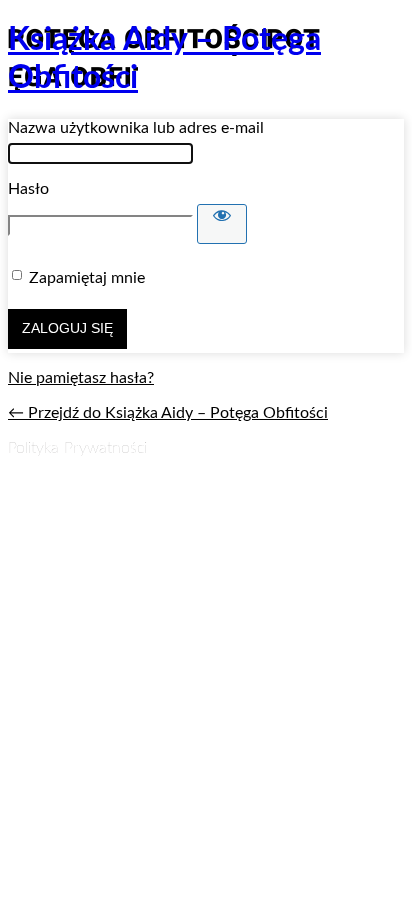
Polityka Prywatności (77, 448)
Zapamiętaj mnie (87, 278)
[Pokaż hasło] (222, 224)
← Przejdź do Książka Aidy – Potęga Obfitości (168, 413)
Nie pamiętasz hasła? (81, 378)
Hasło (28, 189)
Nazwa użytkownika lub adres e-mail (136, 128)
